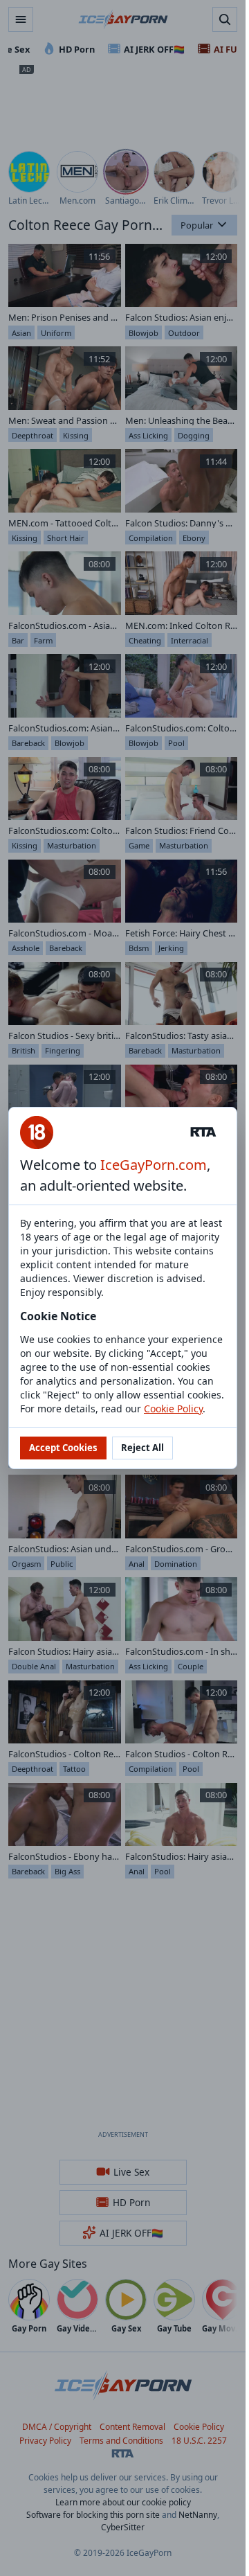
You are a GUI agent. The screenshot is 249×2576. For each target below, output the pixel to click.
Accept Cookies (63, 1448)
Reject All (142, 1448)
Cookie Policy (173, 1409)
